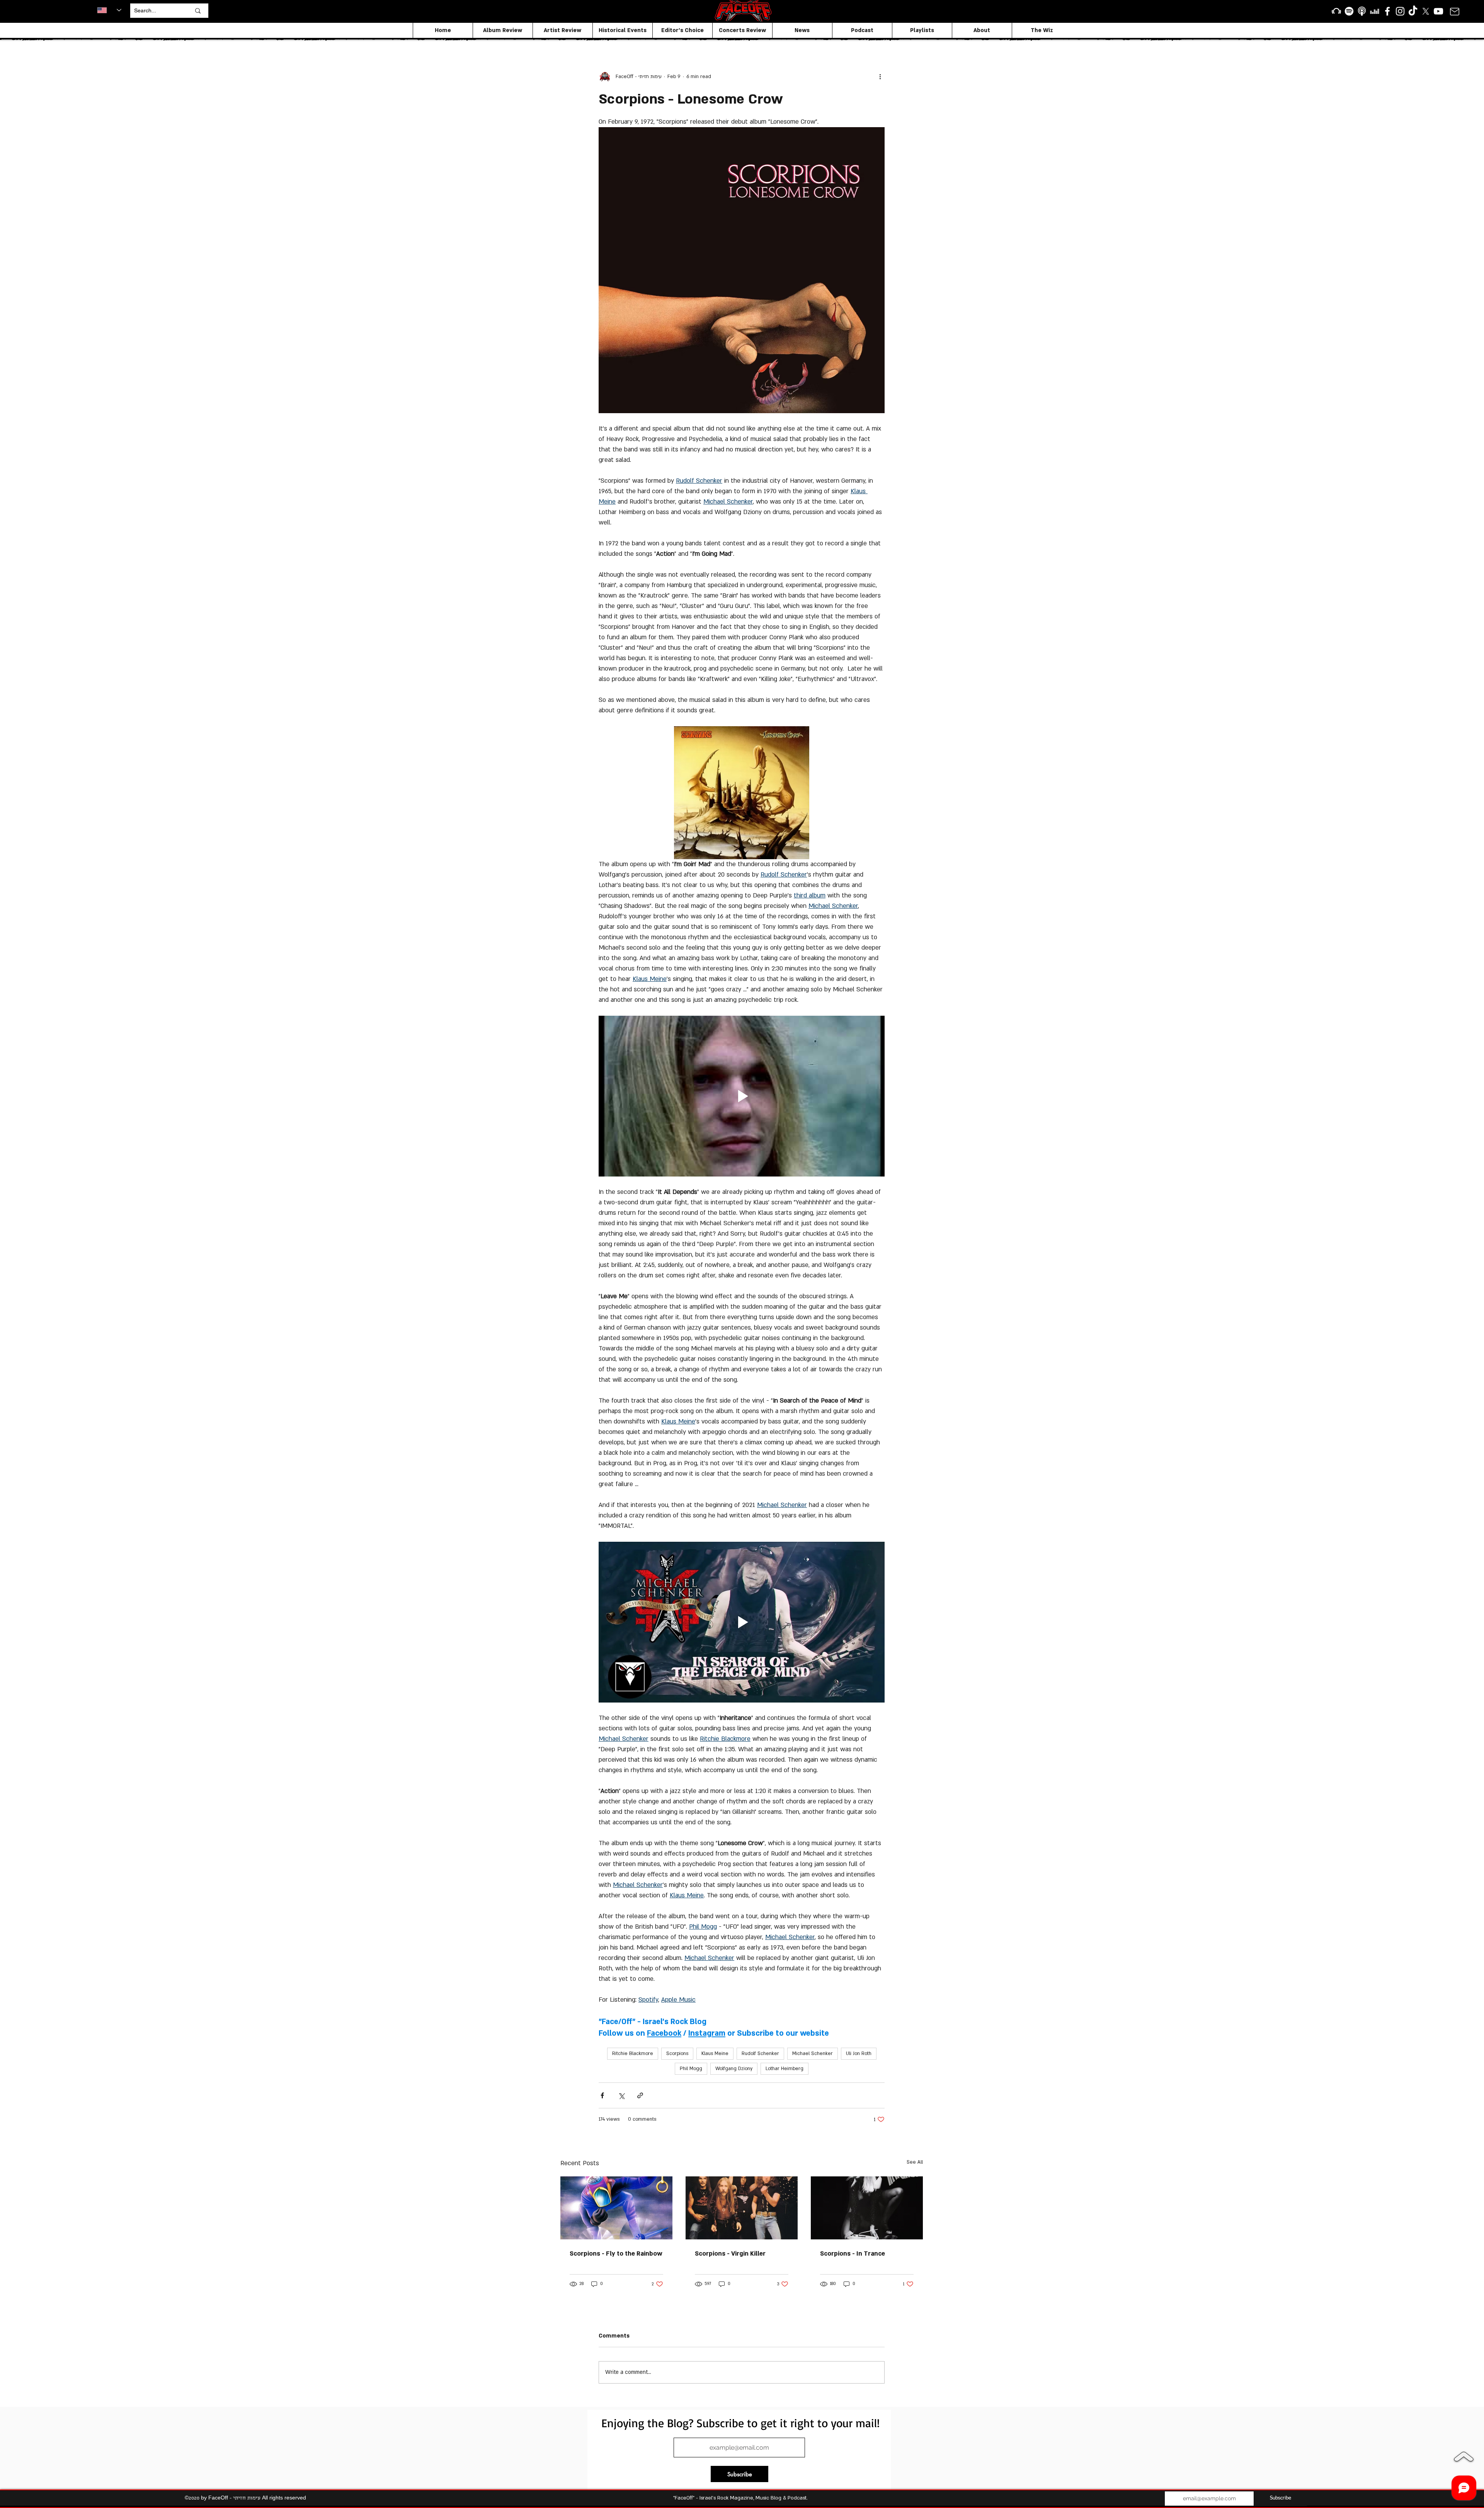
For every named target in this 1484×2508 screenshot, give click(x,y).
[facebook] (1387, 11)
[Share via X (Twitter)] (621, 2095)
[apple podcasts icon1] (1362, 11)
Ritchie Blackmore (633, 2053)
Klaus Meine (715, 2053)
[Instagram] (1400, 11)
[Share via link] (640, 2095)
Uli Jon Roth (859, 2053)
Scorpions (677, 2053)
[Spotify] (1349, 11)
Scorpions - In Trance (853, 2254)
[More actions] (880, 77)
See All (915, 2162)
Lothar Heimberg (785, 2069)
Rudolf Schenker (760, 2053)
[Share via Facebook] (602, 2095)
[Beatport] (1336, 11)
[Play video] (742, 1096)
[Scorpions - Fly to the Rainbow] (616, 2208)
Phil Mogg (691, 2069)
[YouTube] (1438, 11)
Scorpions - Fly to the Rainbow (616, 2254)
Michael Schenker (813, 2053)
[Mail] (1454, 11)
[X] (1426, 11)
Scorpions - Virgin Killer (730, 2254)
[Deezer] (1375, 11)
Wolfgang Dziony (734, 2069)
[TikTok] (1413, 11)
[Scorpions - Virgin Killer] (742, 2208)
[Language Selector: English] (109, 10)
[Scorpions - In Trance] (867, 2208)
